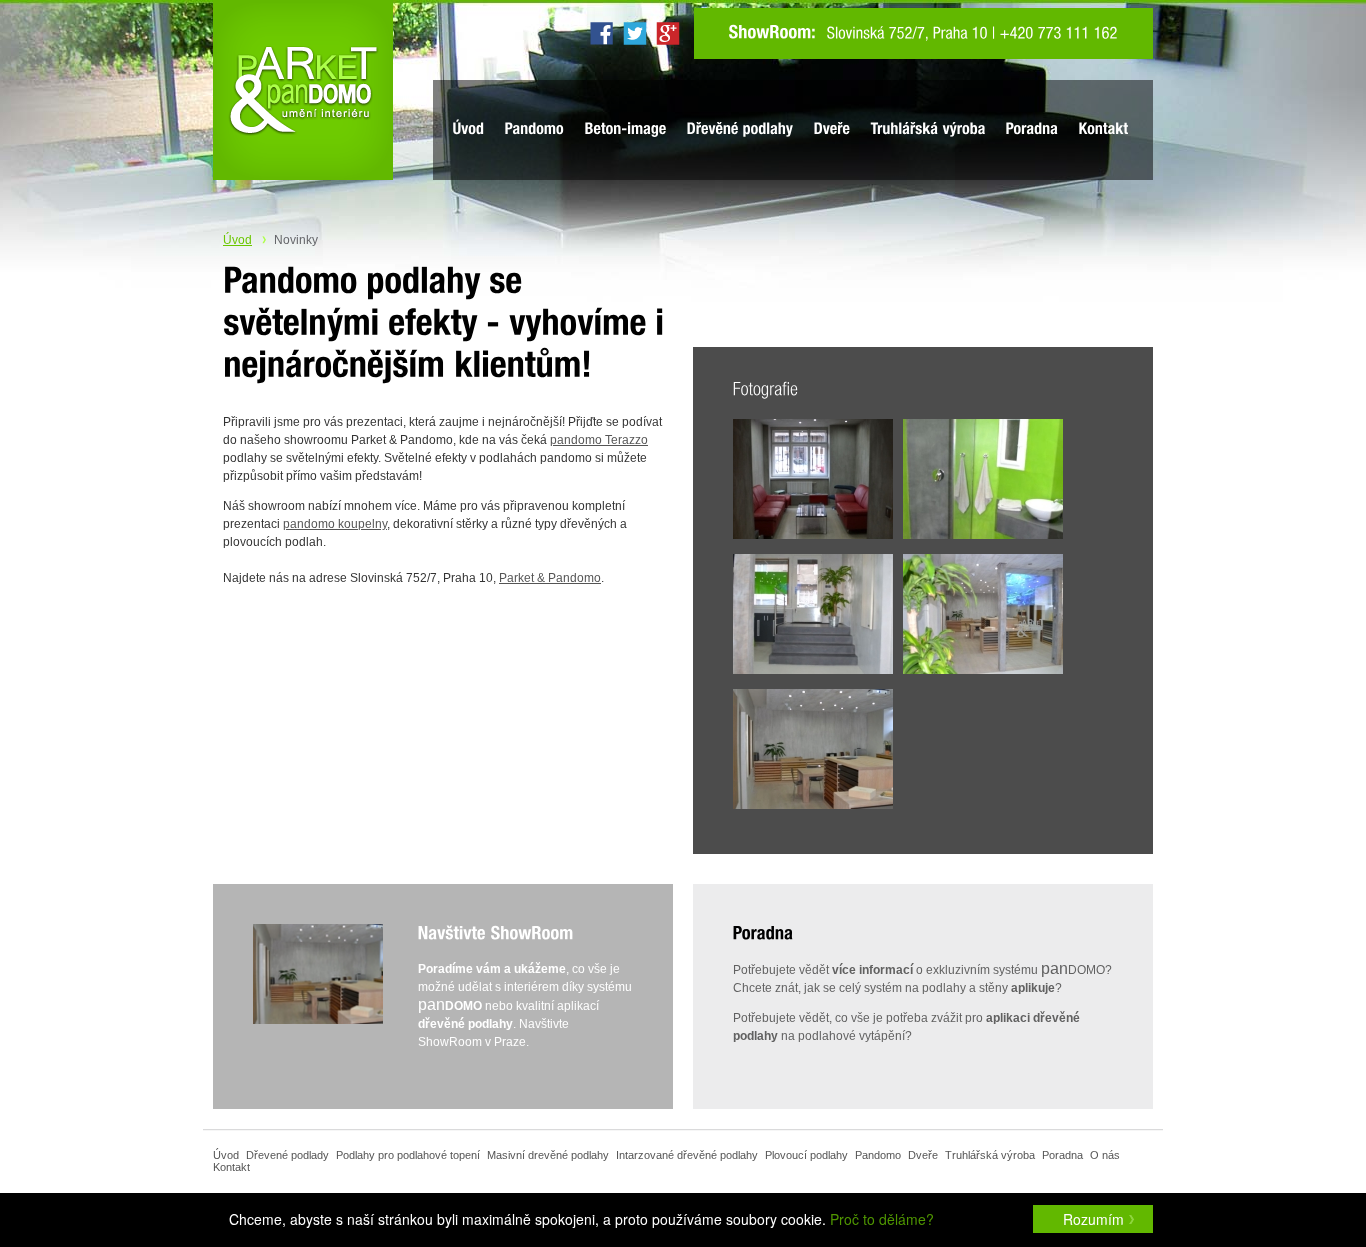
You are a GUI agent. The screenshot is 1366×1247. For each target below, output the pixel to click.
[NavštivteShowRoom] (496, 934)
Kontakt (231, 1167)
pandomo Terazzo (599, 440)
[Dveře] (832, 129)
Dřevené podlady (287, 1155)
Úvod (237, 240)
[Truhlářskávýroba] (928, 129)
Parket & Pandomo (550, 578)
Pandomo (878, 1155)
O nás (1105, 1155)
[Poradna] (1032, 129)
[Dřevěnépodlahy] (740, 129)
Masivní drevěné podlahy (548, 1155)
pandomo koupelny (335, 524)
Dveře (923, 1155)
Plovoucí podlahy (806, 1155)
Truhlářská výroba (990, 1155)
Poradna (1062, 1155)
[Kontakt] (1104, 129)
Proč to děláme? (882, 1219)
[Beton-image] (626, 129)
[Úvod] (469, 129)
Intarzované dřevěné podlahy (687, 1155)
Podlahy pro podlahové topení (408, 1155)
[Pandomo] (535, 129)
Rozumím (1093, 1219)
